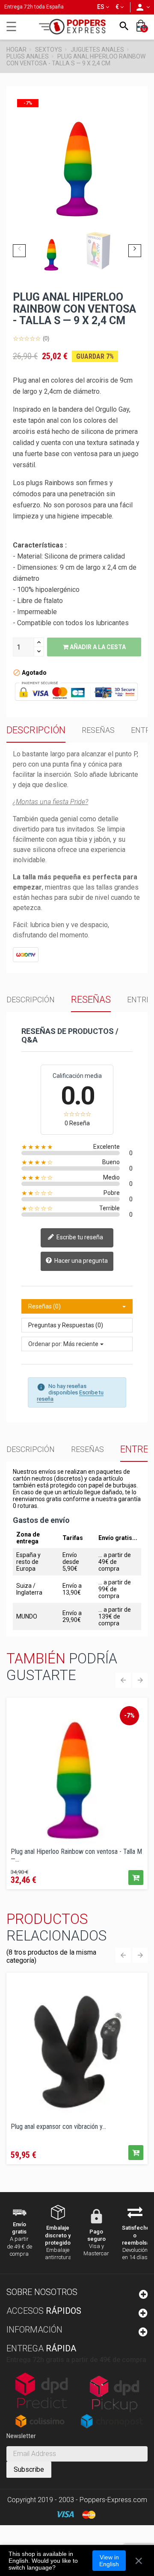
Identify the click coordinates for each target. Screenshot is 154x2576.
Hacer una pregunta (80, 1261)
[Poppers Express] (75, 27)
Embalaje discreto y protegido (58, 2235)
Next (135, 251)
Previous (19, 251)
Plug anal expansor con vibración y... (58, 2127)
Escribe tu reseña (79, 1237)
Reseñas (98, 730)
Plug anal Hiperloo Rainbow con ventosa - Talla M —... (76, 1855)
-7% (129, 1715)
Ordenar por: (45, 1344)
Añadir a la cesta (97, 647)
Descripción (36, 730)
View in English (109, 2561)
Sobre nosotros (42, 2292)
